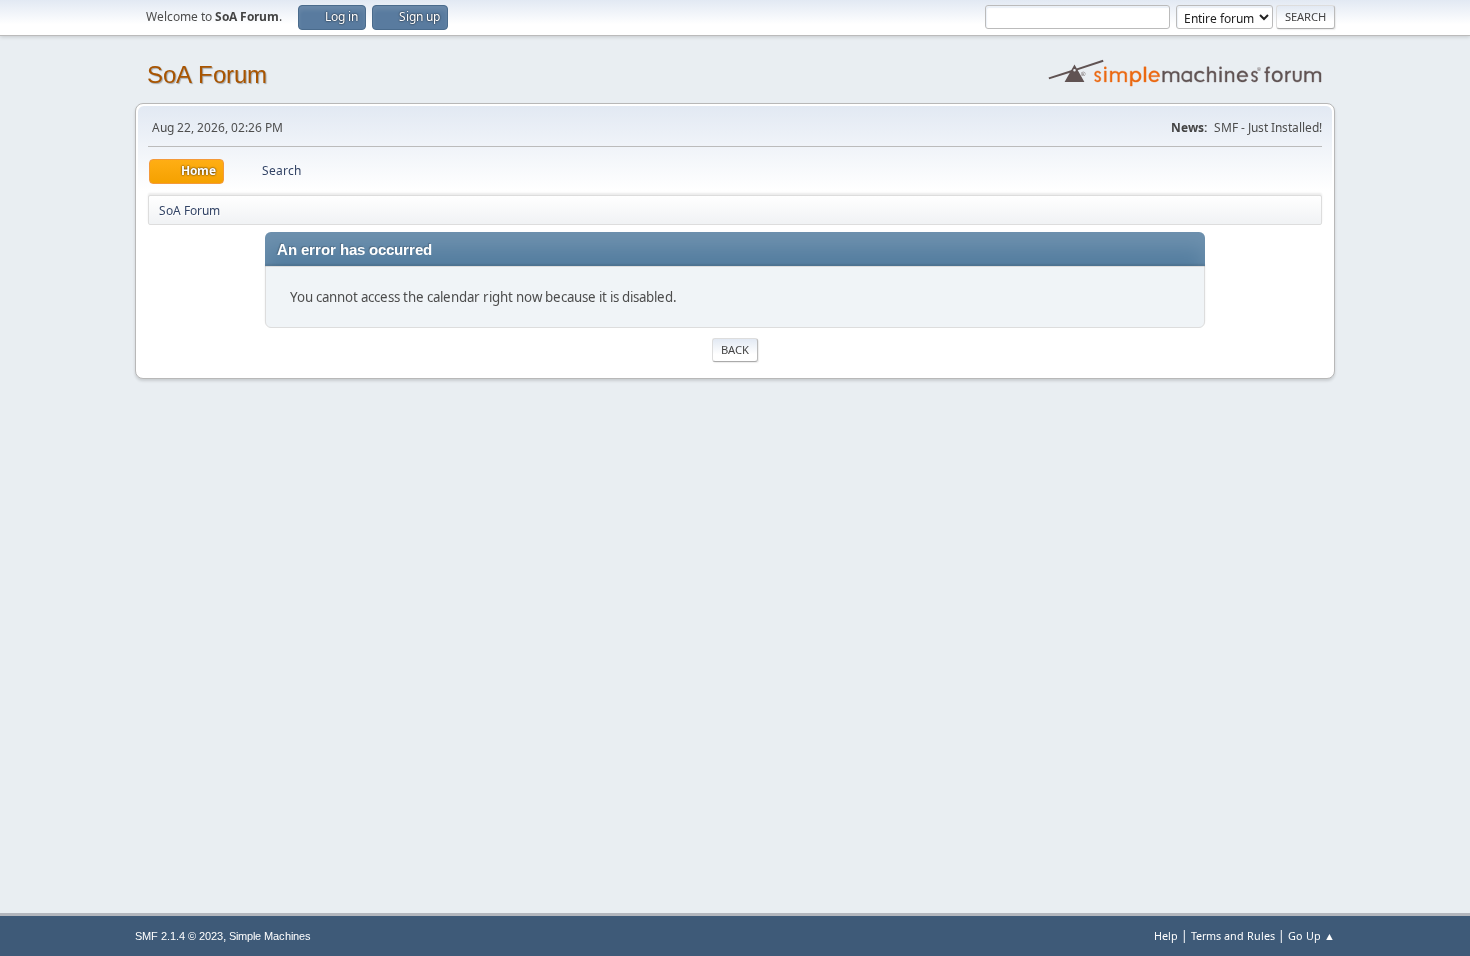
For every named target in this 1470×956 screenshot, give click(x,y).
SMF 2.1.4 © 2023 (179, 936)
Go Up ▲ (1311, 935)
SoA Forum (207, 74)
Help (1166, 935)
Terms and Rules (1233, 935)
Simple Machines (270, 936)
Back (735, 349)
